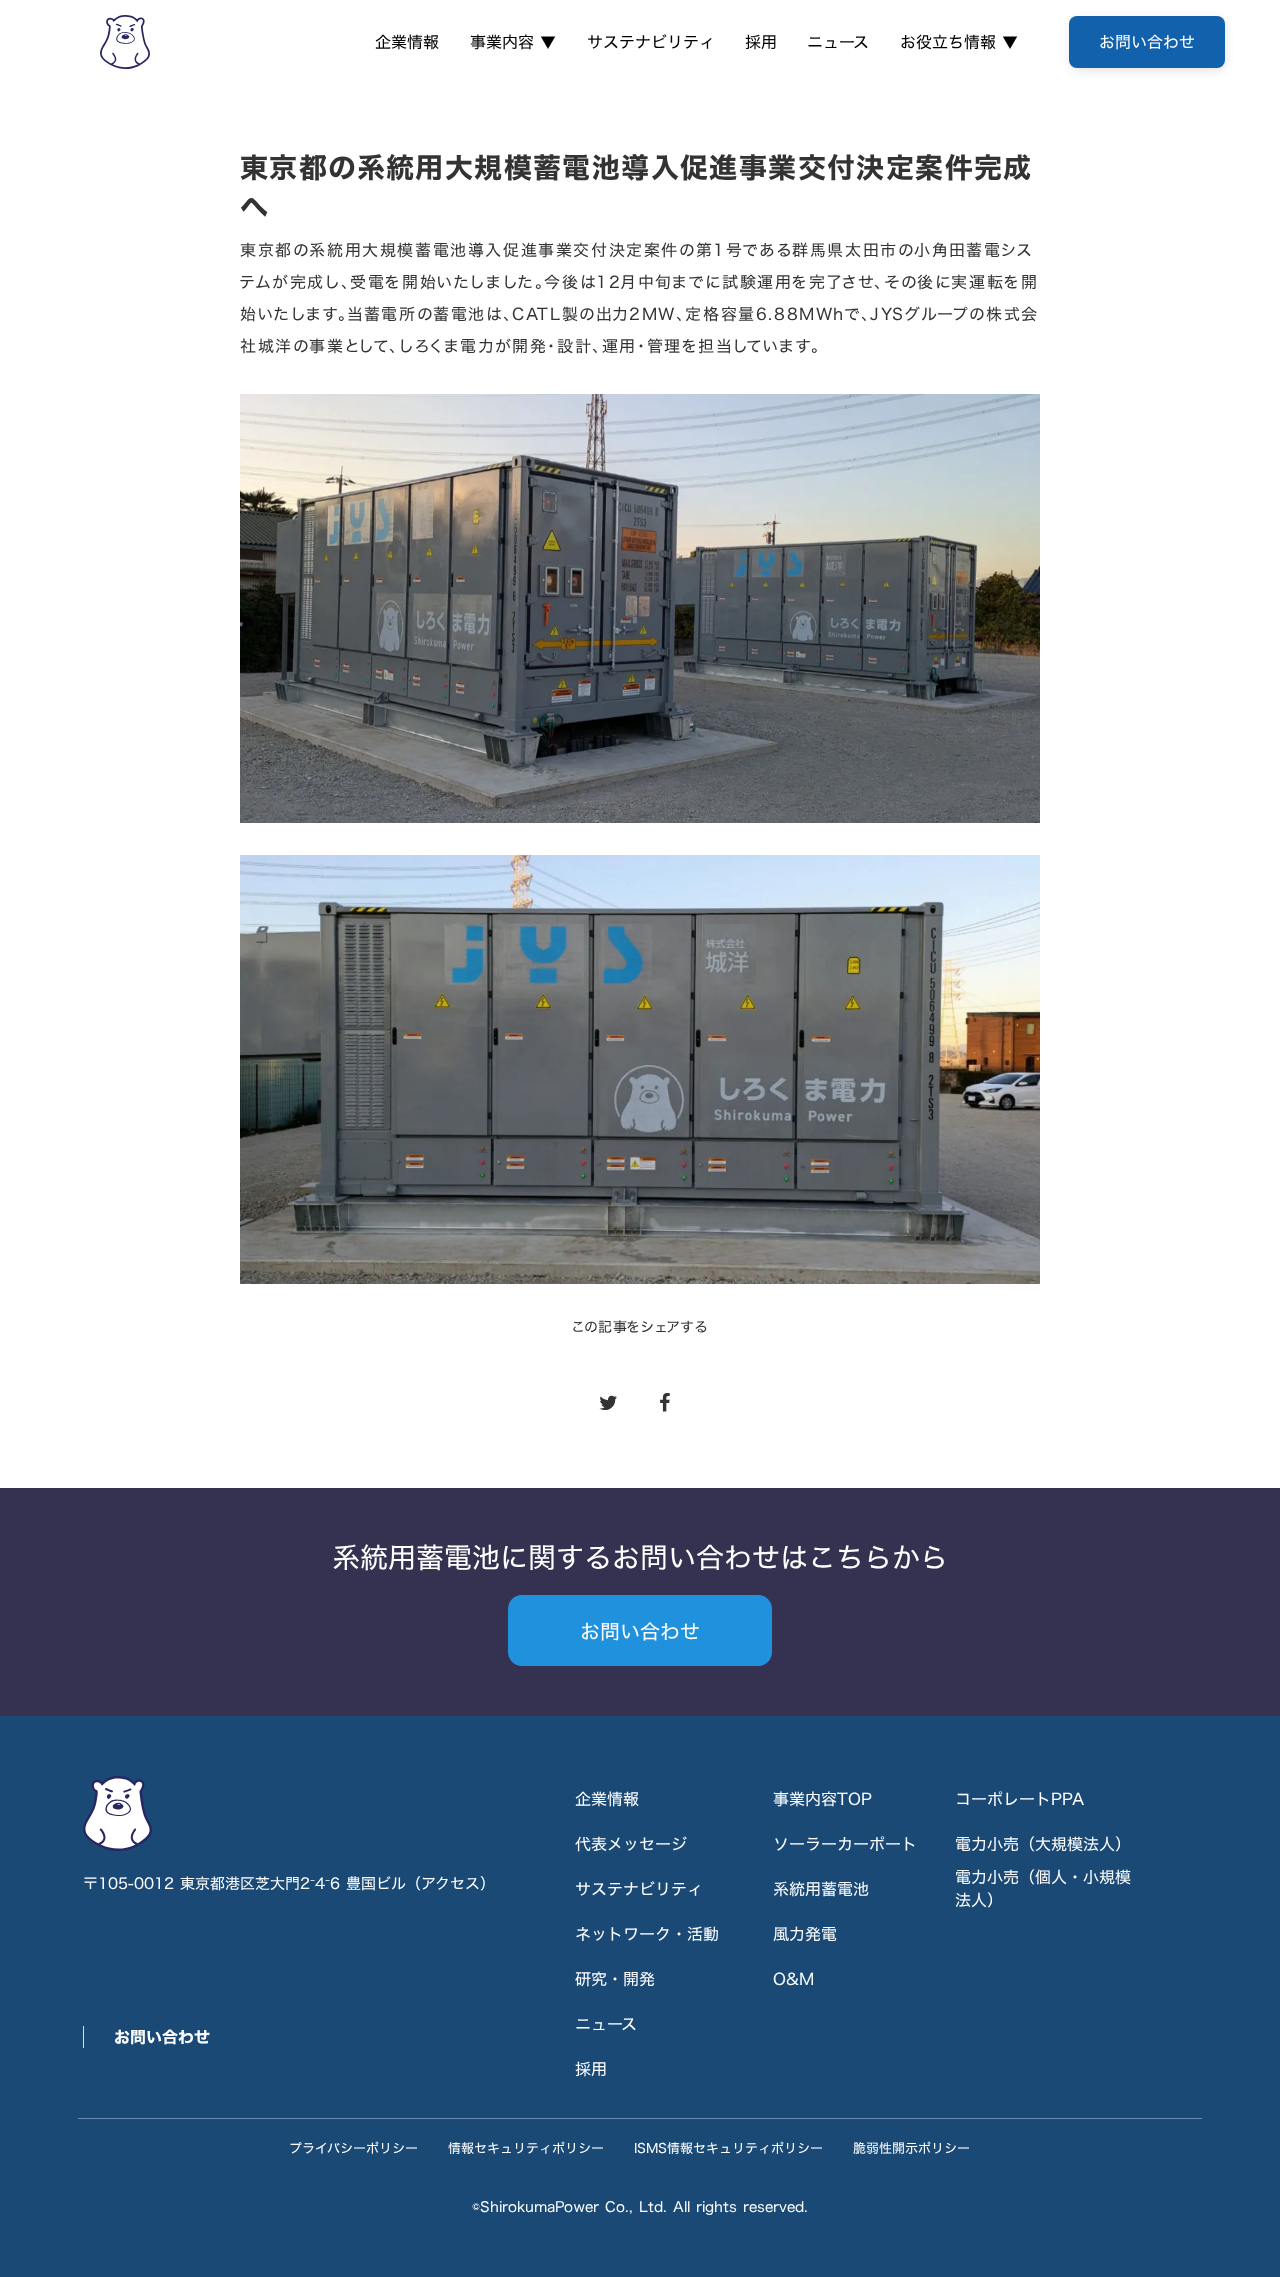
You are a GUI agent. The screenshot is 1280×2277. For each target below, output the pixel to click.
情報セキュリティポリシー (526, 2148)
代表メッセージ (631, 1844)
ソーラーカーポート (845, 1844)
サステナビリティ (651, 42)
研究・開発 (615, 1979)
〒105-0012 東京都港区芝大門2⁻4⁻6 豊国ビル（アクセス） (289, 1883)
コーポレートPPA (1019, 1799)
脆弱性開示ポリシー (911, 2148)
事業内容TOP (822, 1799)
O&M (793, 1979)
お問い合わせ (162, 2037)
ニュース (838, 42)
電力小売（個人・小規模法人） (1043, 1888)
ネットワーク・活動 (647, 1934)
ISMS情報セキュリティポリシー (728, 2148)
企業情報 (407, 42)
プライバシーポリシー (353, 2148)
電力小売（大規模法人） (1043, 1844)
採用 (761, 42)
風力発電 (805, 1934)
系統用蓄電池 (821, 1889)
